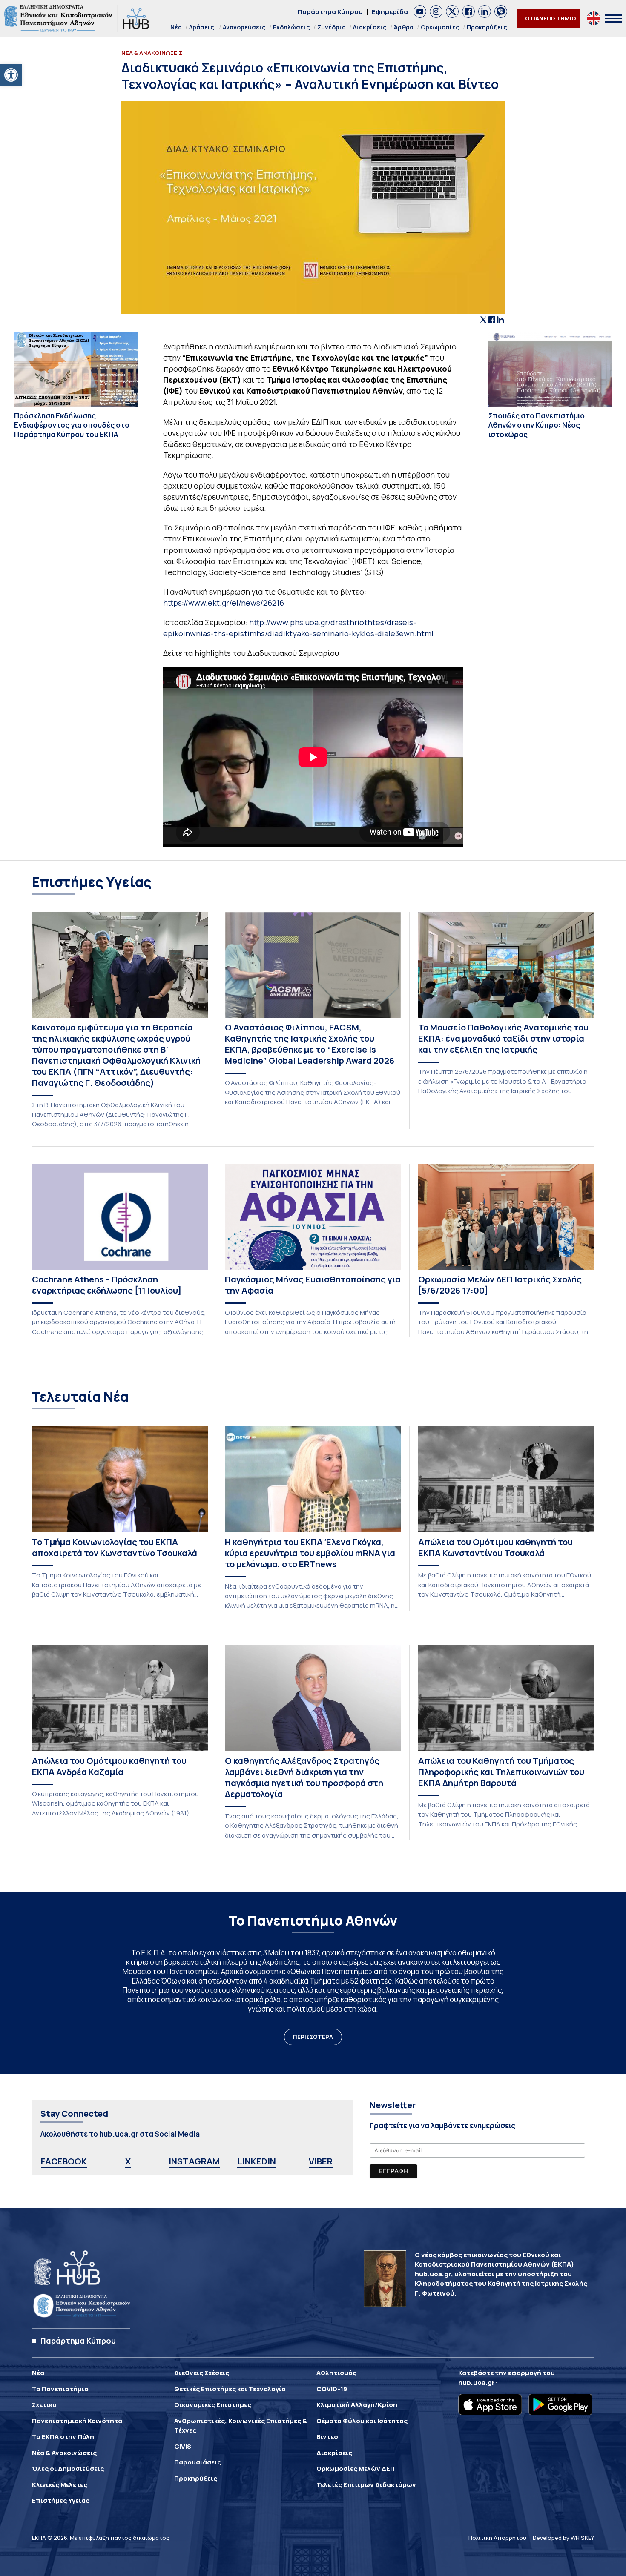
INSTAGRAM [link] (194, 2161)
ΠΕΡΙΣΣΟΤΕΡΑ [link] (313, 2037)
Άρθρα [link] (404, 27)
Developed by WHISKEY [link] (563, 2538)
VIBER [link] (321, 2161)
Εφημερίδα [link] (390, 12)
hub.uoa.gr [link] (477, 2383)
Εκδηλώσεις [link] (291, 27)
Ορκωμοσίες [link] (440, 27)
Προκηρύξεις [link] (487, 27)
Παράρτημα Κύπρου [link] (330, 12)
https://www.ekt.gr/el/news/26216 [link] (224, 603)
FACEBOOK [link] (64, 2161)
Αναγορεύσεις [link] (244, 27)
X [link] (128, 2161)
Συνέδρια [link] (332, 27)
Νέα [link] (176, 27)
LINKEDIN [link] (257, 2161)
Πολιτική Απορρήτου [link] (497, 2538)
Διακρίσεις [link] (370, 27)
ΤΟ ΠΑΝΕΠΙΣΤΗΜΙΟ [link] (548, 18)
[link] (11, 75)
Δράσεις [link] (202, 27)
